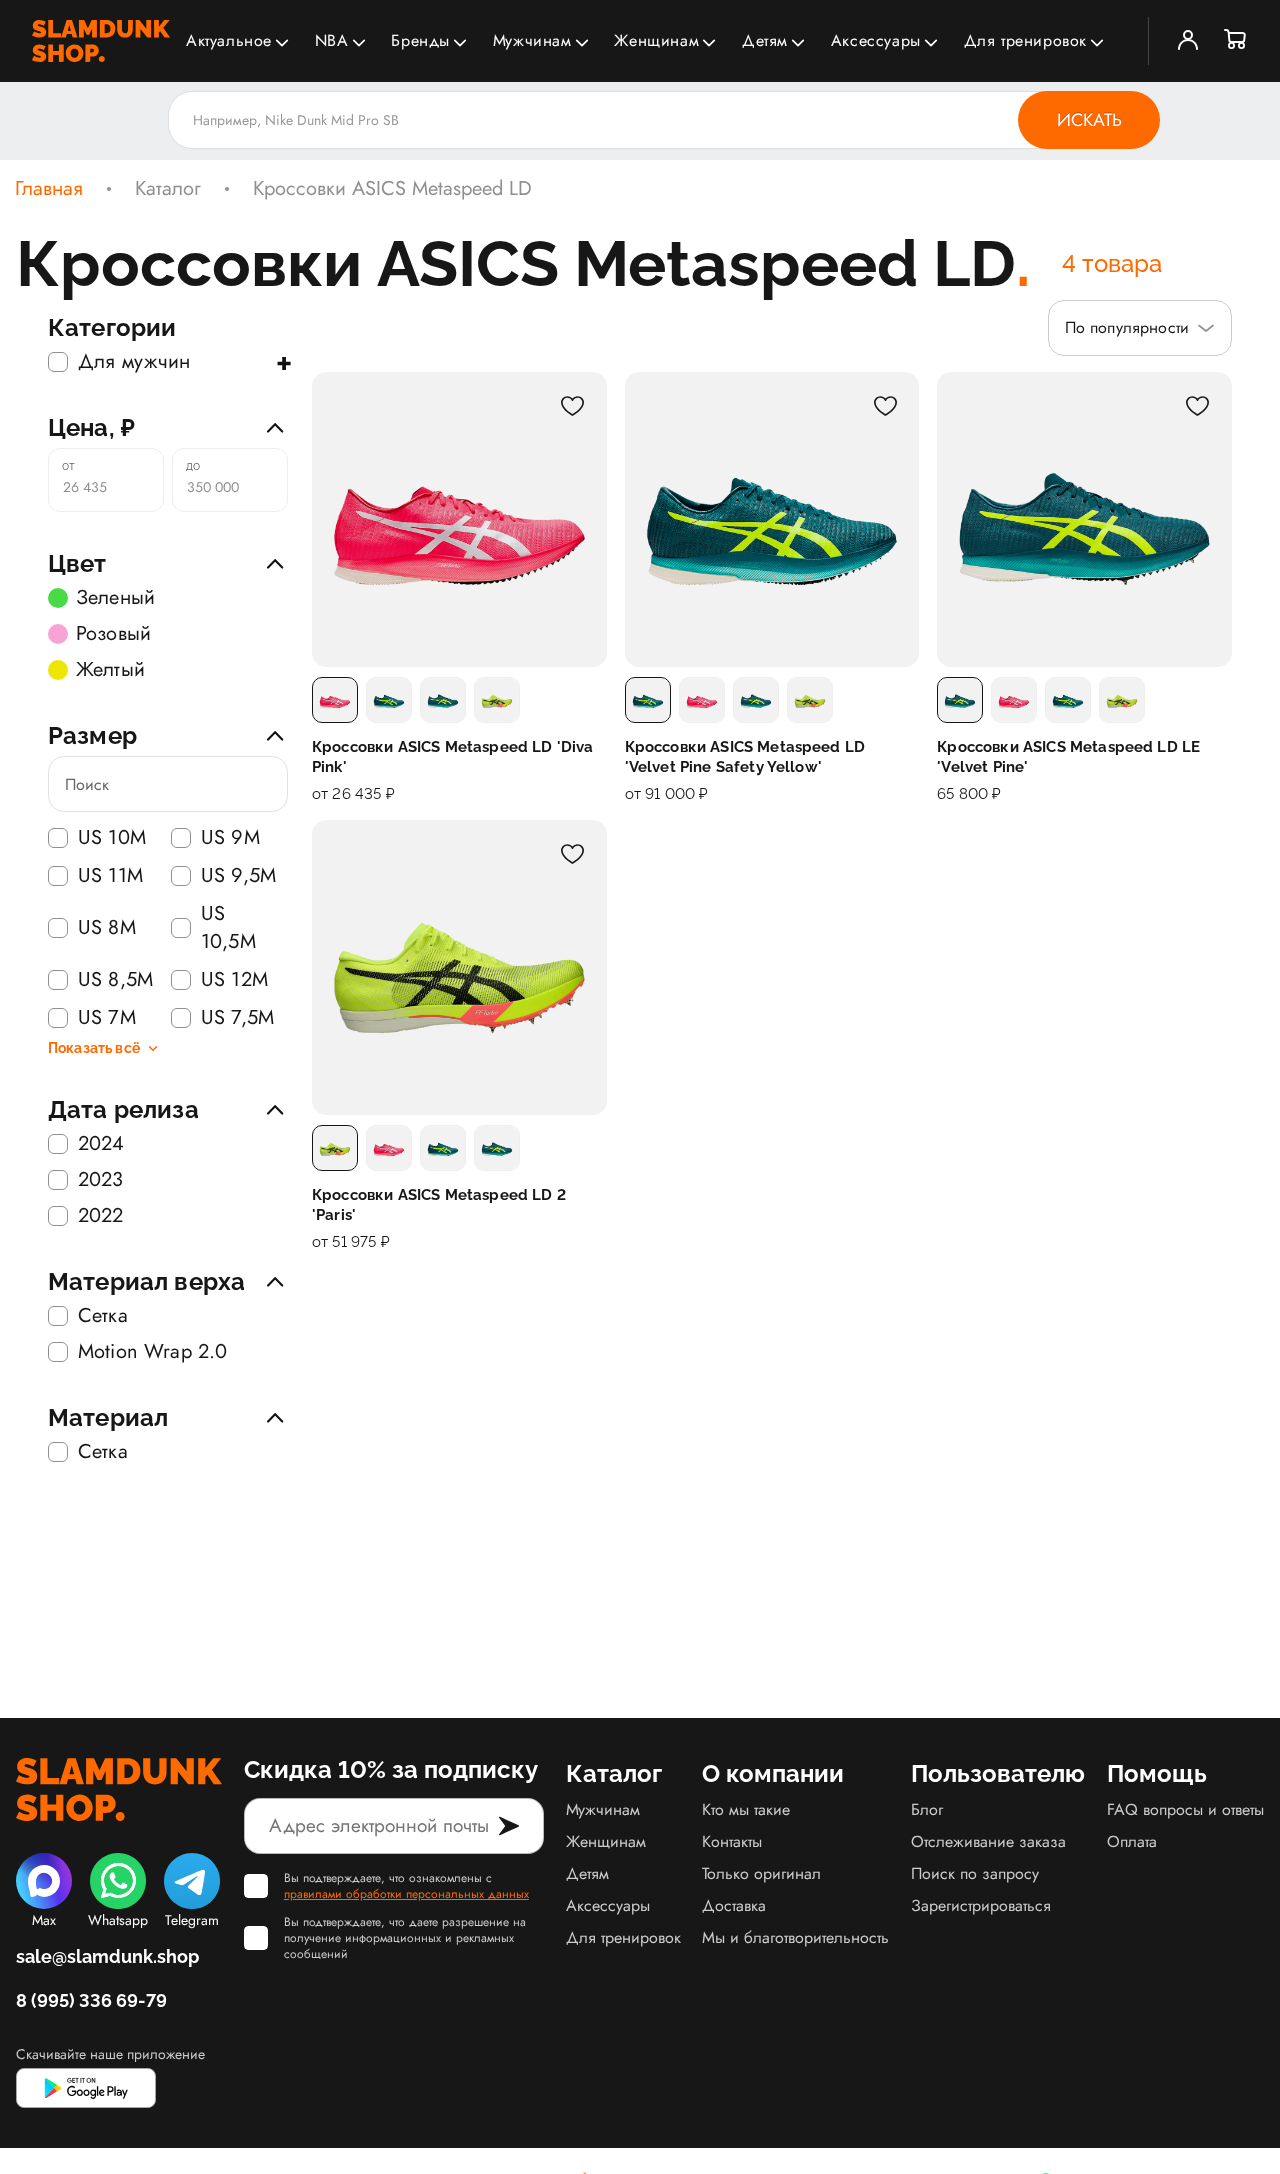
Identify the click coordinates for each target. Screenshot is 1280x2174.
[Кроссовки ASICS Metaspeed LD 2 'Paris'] (459, 967)
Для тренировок (1025, 40)
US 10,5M (228, 928)
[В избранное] (573, 406)
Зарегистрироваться (981, 1905)
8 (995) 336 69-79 (91, 2000)
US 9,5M (238, 876)
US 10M (112, 838)
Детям (765, 40)
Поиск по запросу (975, 1873)
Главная (49, 189)
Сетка (103, 1316)
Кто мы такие (746, 1809)
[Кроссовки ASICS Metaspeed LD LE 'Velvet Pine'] (1084, 519)
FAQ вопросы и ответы (1185, 1809)
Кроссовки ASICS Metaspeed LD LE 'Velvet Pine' (1068, 757)
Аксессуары (876, 40)
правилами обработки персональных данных (406, 1894)
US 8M (107, 927)
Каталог (168, 189)
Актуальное (229, 40)
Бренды (420, 40)
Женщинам (656, 40)
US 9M (230, 838)
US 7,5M (237, 1018)
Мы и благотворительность (795, 1937)
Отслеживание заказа (988, 1841)
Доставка (734, 1905)
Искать (1089, 120)
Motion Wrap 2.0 (152, 1352)
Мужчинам (532, 40)
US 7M (107, 1018)
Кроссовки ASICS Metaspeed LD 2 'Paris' (439, 1205)
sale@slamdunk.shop (107, 1956)
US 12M (234, 980)
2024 (101, 1144)
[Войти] (1188, 41)
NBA (332, 40)
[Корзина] (1236, 41)
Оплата (1132, 1841)
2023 (101, 1180)
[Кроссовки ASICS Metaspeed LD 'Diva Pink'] (459, 519)
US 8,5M (115, 980)
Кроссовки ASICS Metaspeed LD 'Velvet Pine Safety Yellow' (745, 757)
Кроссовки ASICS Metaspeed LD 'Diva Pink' (452, 757)
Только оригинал (761, 1873)
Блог (927, 1809)
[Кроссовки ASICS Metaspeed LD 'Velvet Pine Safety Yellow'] (772, 519)
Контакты (732, 1841)
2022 (101, 1216)
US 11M (110, 876)
